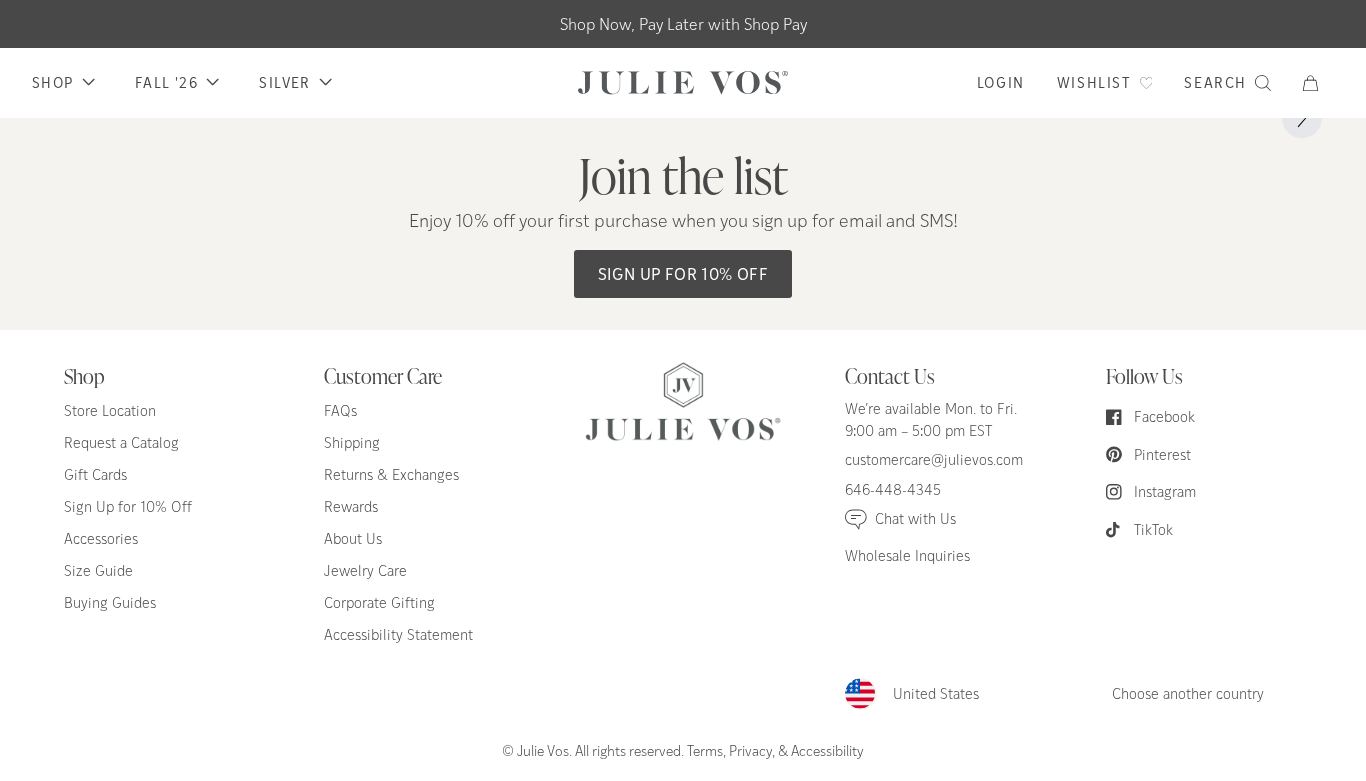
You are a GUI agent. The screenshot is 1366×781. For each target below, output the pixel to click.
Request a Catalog (121, 442)
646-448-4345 (893, 489)
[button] (1318, 83)
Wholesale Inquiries (907, 555)
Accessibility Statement (398, 634)
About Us (353, 538)
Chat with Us (915, 518)
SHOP (53, 82)
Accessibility (827, 750)
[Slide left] (64, 118)
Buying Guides (110, 602)
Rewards (351, 506)
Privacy (750, 750)
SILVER (284, 82)
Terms (705, 750)
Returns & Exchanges (391, 474)
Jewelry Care (365, 570)
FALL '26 (166, 82)
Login (1001, 82)
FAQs (340, 410)
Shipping (352, 442)
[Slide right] (1302, 118)
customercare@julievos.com (934, 459)
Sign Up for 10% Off (683, 273)
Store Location (110, 410)
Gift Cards (95, 474)
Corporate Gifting (379, 602)
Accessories (101, 538)
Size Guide (98, 570)
